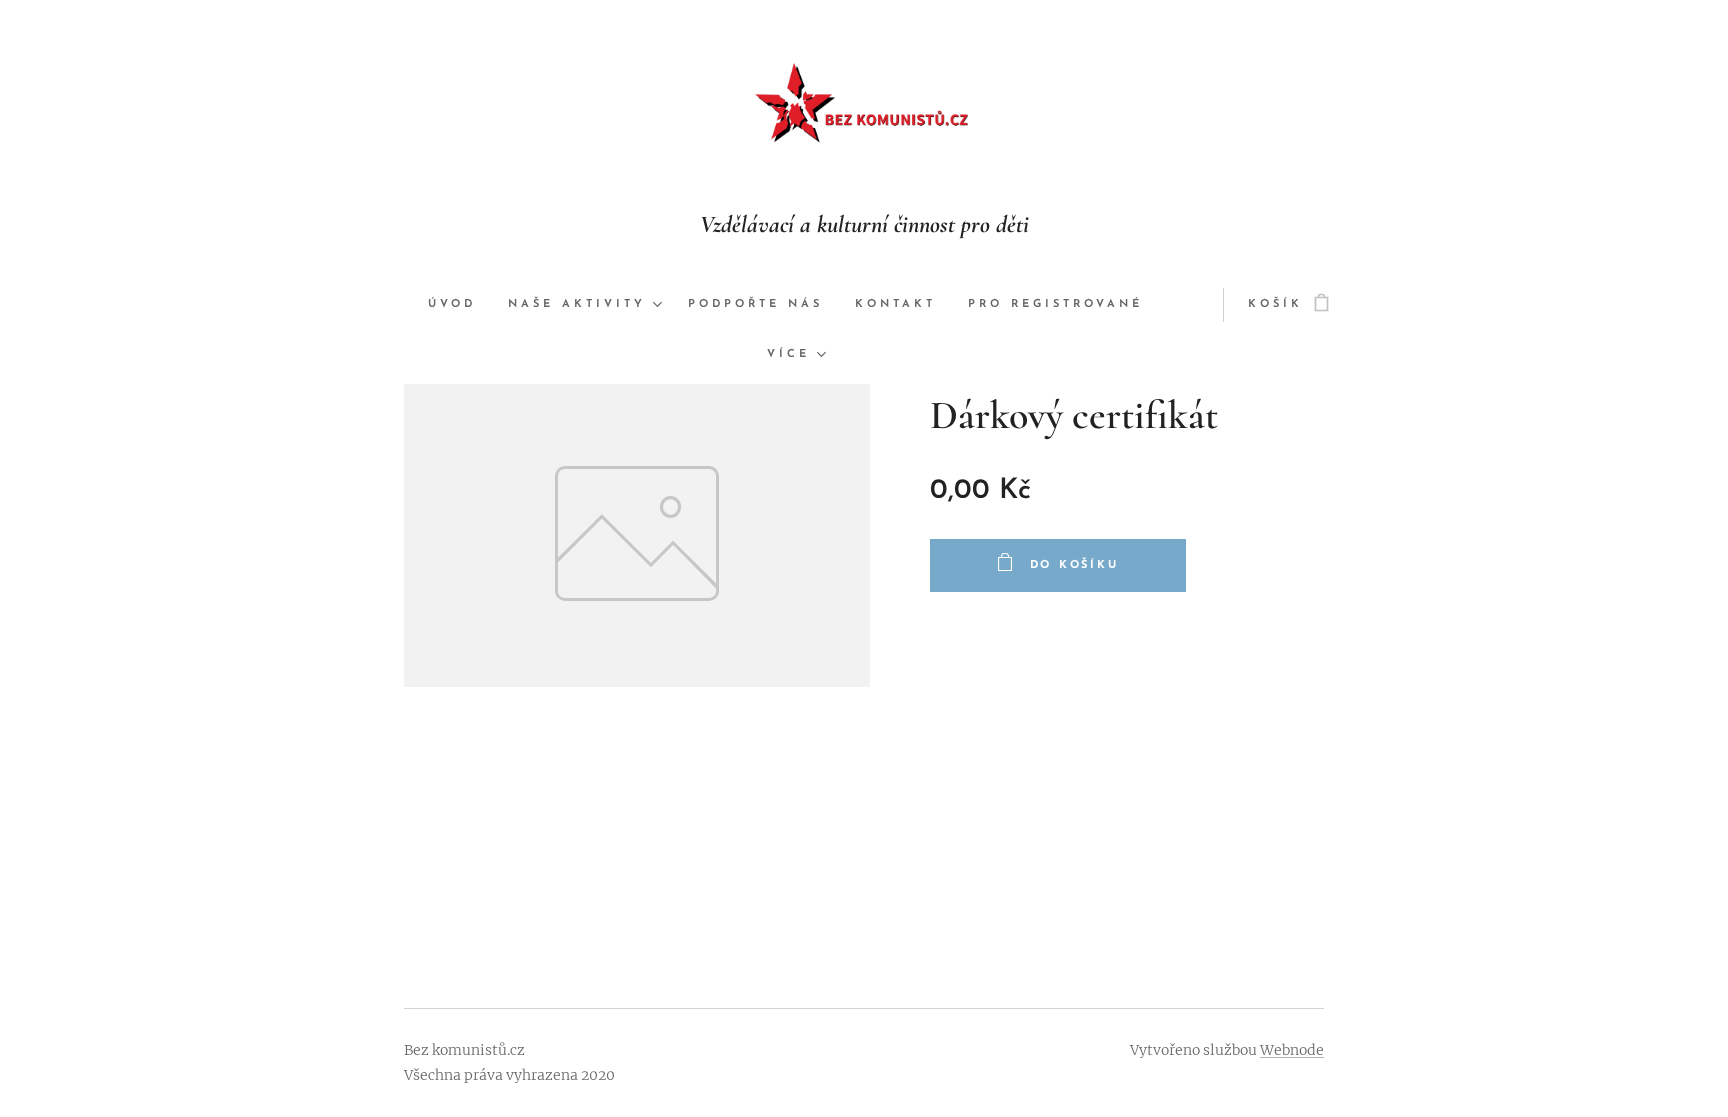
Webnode (1292, 1050)
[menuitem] (460, 305)
